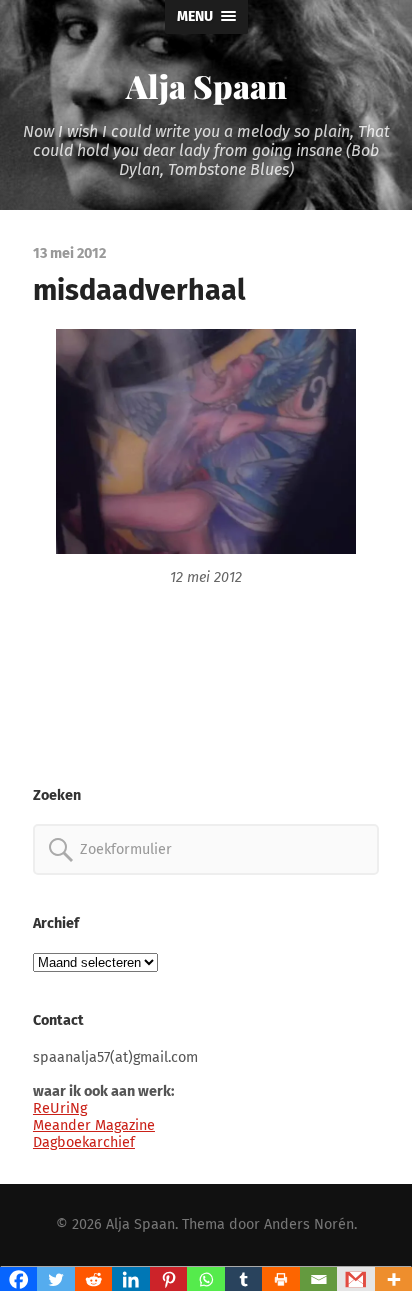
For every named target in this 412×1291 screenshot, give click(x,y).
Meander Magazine (94, 1125)
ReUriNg (60, 1108)
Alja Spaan (206, 85)
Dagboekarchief (84, 1142)
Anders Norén (309, 1224)
